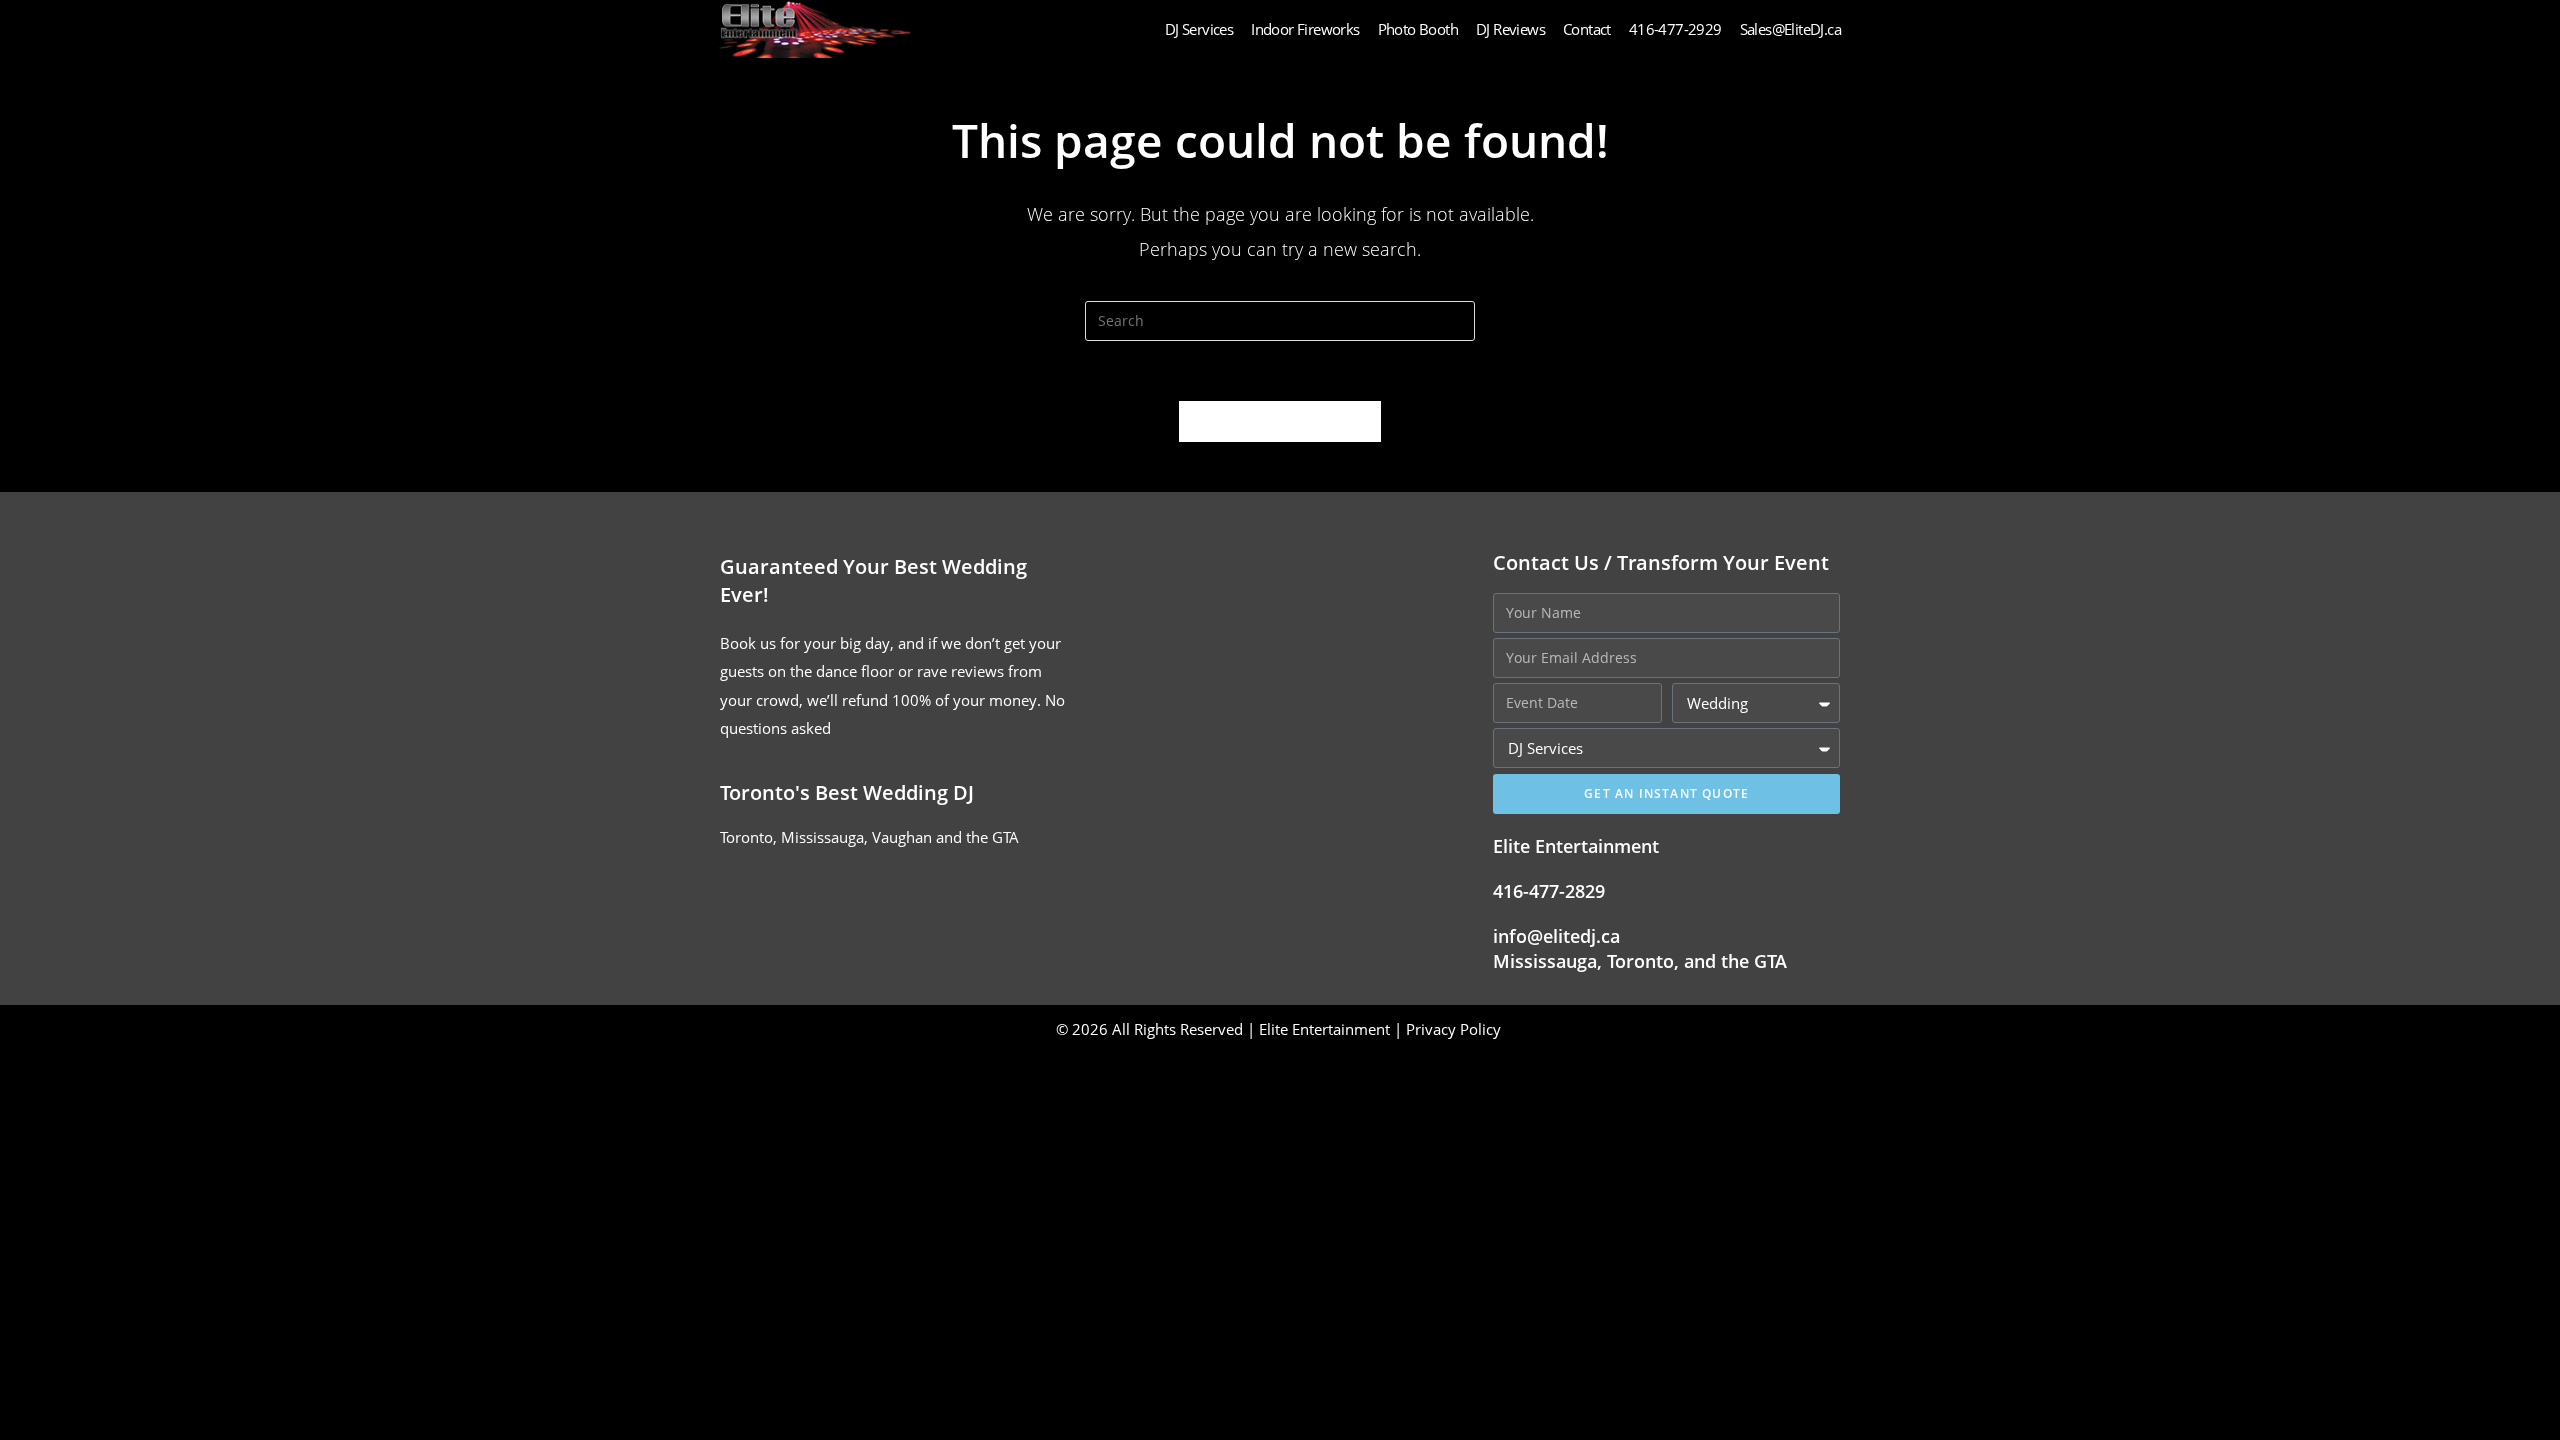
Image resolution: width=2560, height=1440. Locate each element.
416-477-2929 (1675, 29)
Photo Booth (1418, 29)
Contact (1587, 29)
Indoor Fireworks (1305, 29)
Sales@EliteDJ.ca (1790, 29)
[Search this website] (1280, 319)
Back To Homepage (1280, 421)
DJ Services (1199, 29)
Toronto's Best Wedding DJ (847, 792)
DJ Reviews (1510, 29)
